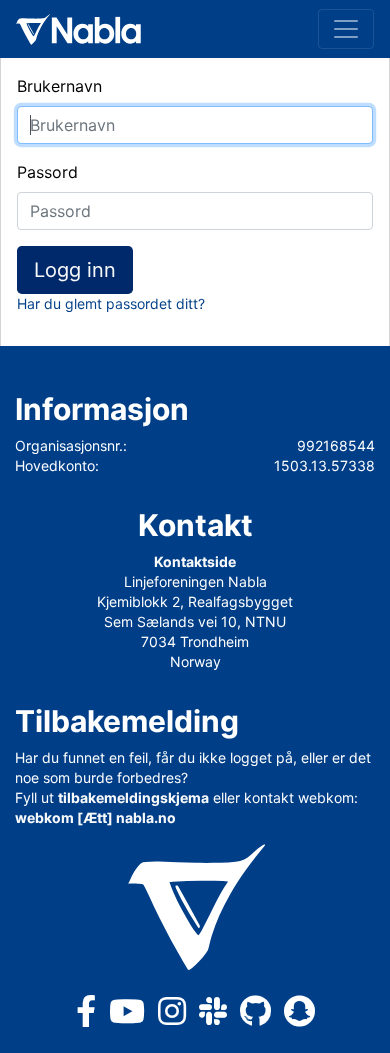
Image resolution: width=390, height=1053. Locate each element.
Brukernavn (59, 86)
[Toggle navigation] (346, 29)
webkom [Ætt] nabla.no (95, 817)
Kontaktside (195, 561)
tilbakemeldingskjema (133, 797)
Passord (47, 172)
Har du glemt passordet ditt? (111, 303)
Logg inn (75, 270)
